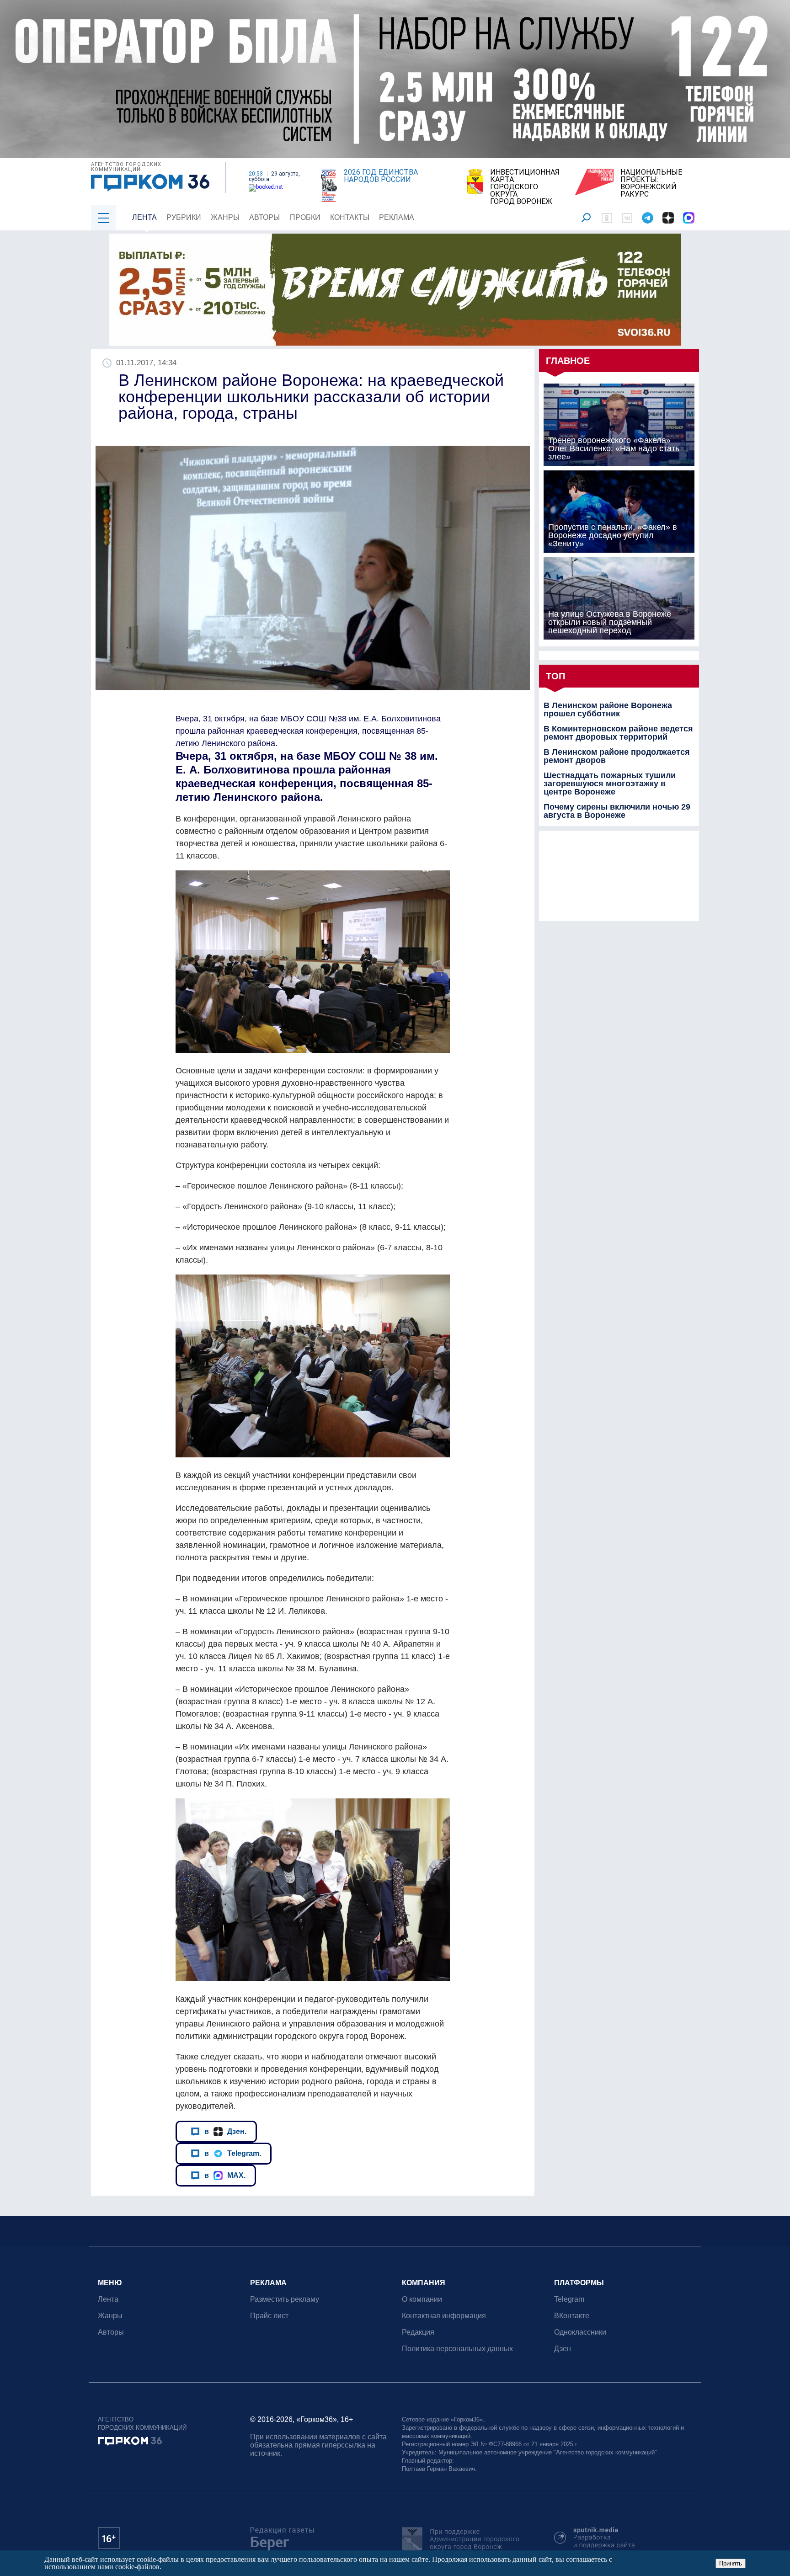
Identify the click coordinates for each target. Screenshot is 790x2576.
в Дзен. (225, 2131)
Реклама (397, 217)
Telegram (569, 2299)
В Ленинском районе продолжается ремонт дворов (617, 756)
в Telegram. (233, 2153)
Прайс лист (269, 2316)
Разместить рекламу (285, 2299)
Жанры (225, 217)
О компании (422, 2299)
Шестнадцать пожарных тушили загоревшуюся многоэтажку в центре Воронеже (610, 784)
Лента (144, 217)
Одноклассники (580, 2332)
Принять (731, 2563)
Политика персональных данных (457, 2349)
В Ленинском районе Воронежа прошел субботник (608, 709)
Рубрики (184, 217)
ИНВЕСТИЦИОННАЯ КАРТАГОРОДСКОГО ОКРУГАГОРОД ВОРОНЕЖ (525, 187)
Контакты (350, 217)
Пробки (305, 217)
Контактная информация (444, 2316)
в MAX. (225, 2175)
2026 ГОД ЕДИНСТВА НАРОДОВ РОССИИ (381, 176)
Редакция (418, 2332)
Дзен (563, 2349)
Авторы (264, 217)
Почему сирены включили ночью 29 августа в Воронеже (617, 811)
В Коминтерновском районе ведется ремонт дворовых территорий (618, 733)
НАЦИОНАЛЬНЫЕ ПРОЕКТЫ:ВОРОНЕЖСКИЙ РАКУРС (651, 183)
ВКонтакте (572, 2316)
